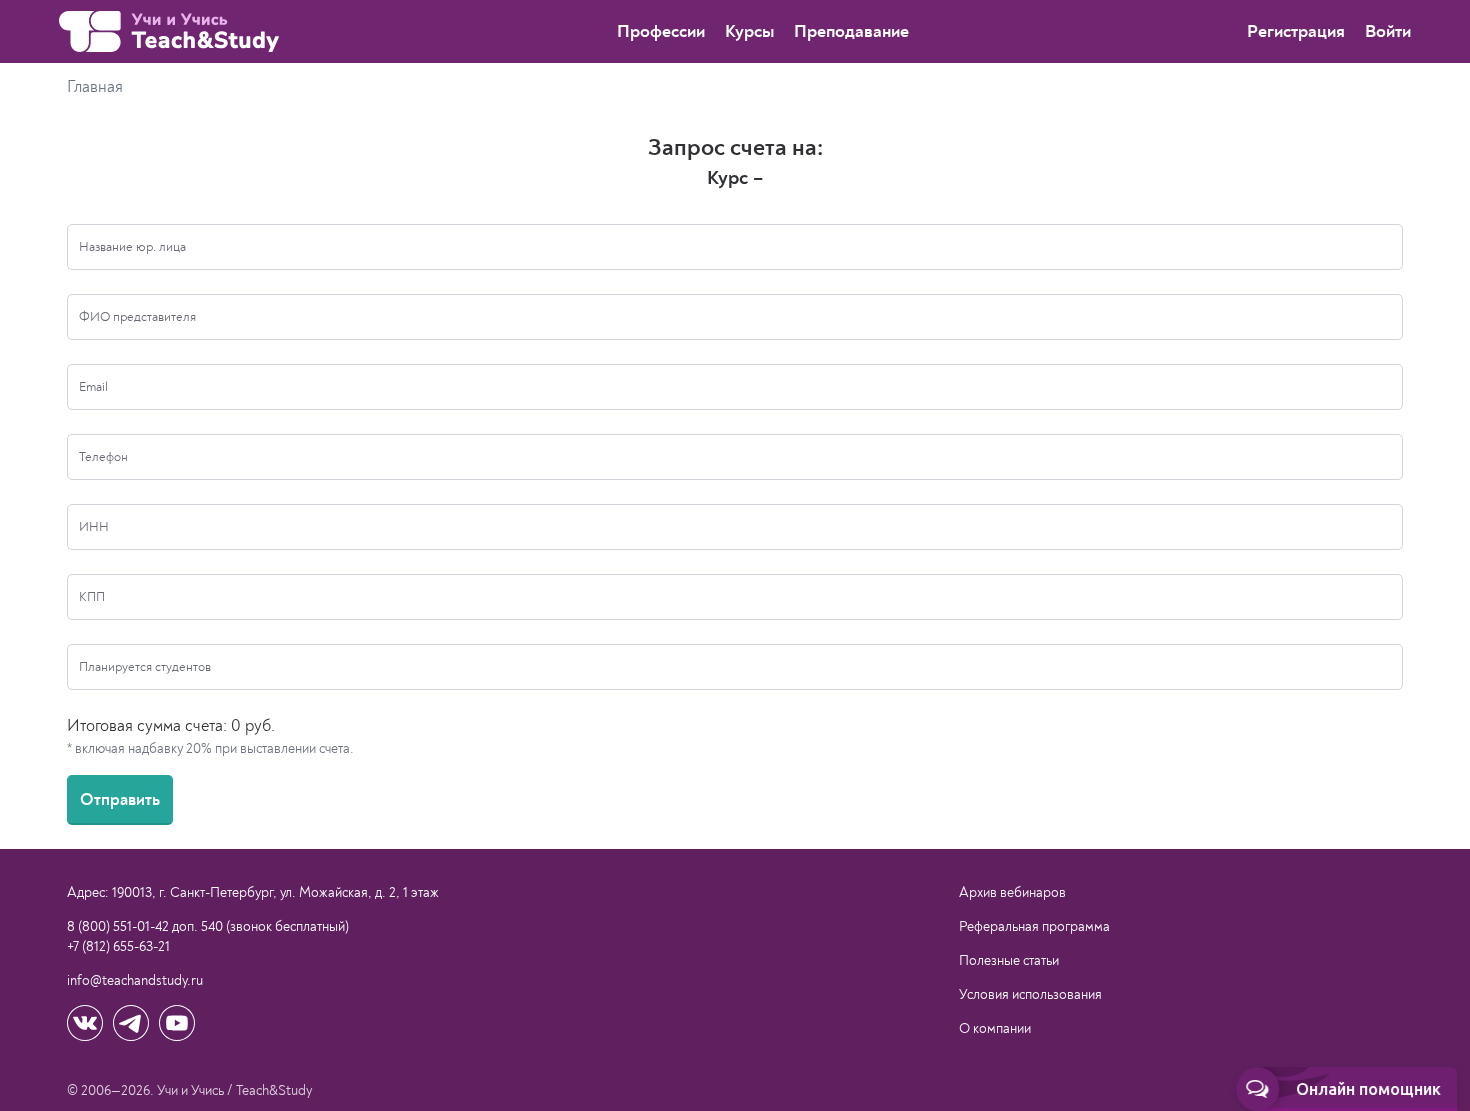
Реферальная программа (1034, 926)
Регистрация (1296, 31)
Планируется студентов (145, 667)
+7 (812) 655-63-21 (118, 946)
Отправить (120, 799)
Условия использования (1030, 994)
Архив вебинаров (1012, 892)
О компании (995, 1028)
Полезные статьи (1009, 960)
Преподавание (851, 31)
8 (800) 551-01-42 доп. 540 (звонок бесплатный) (208, 926)
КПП (92, 597)
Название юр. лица (132, 247)
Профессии (661, 31)
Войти (1388, 31)
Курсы (749, 31)
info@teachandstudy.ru (135, 980)
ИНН (94, 527)
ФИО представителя (137, 317)
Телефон (103, 457)
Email (93, 387)
